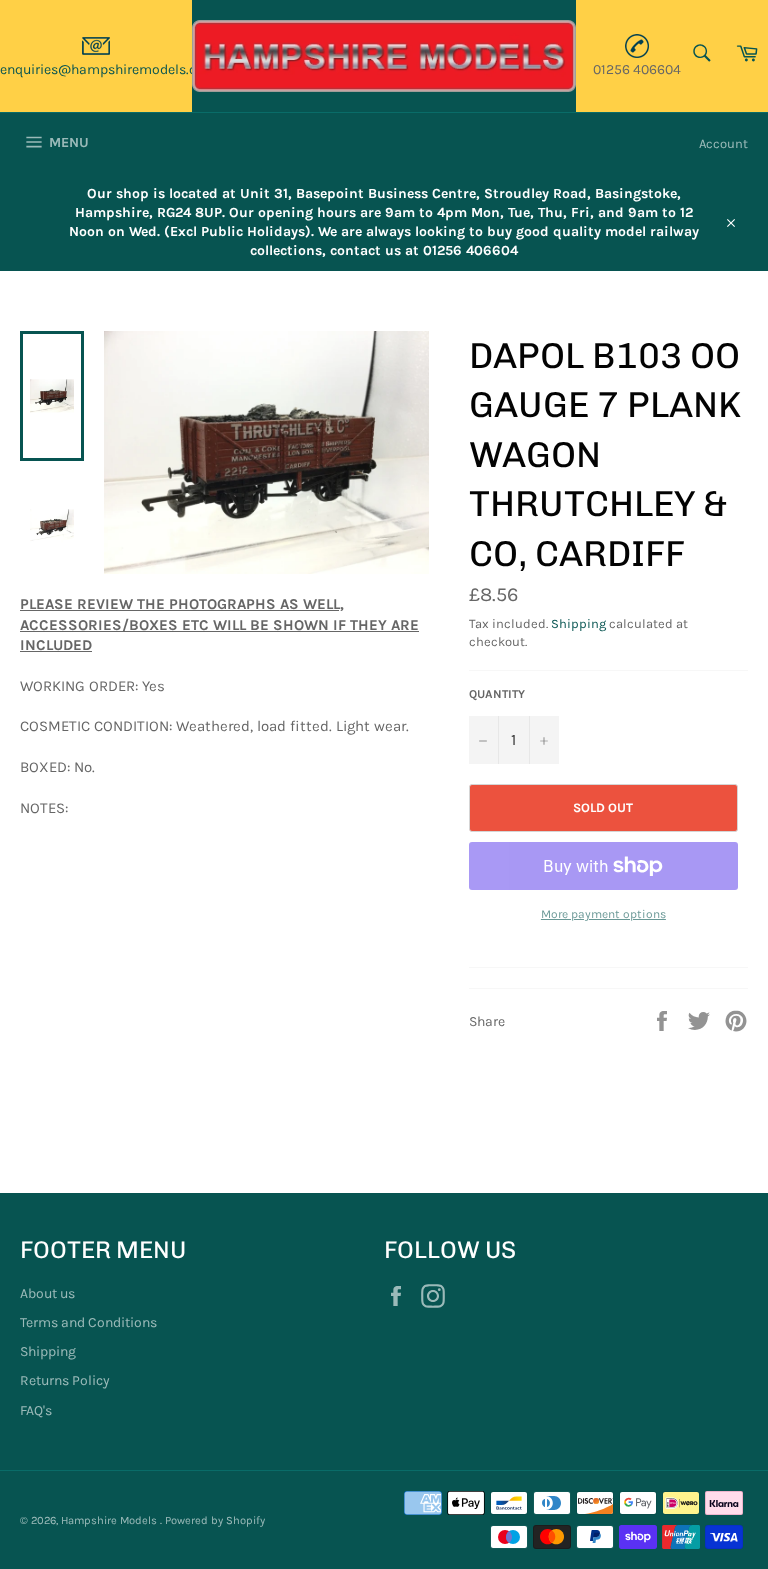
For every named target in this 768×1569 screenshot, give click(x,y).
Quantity (497, 694)
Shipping (578, 623)
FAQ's (36, 1410)
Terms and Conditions (88, 1322)
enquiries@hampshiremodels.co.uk (111, 69)
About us (47, 1293)
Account (723, 143)
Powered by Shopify (215, 1520)
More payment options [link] (603, 914)
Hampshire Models (110, 1520)
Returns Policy (65, 1380)
